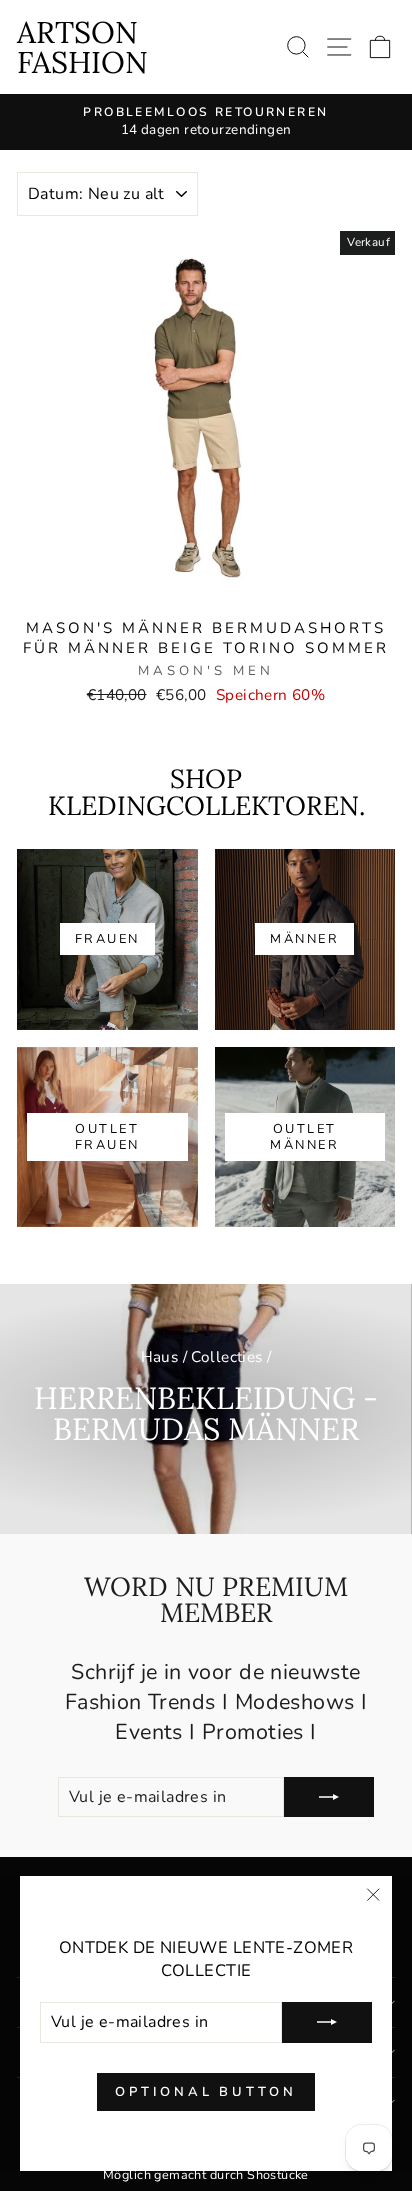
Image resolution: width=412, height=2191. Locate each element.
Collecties (226, 1357)
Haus (160, 1357)
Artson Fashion (82, 47)
